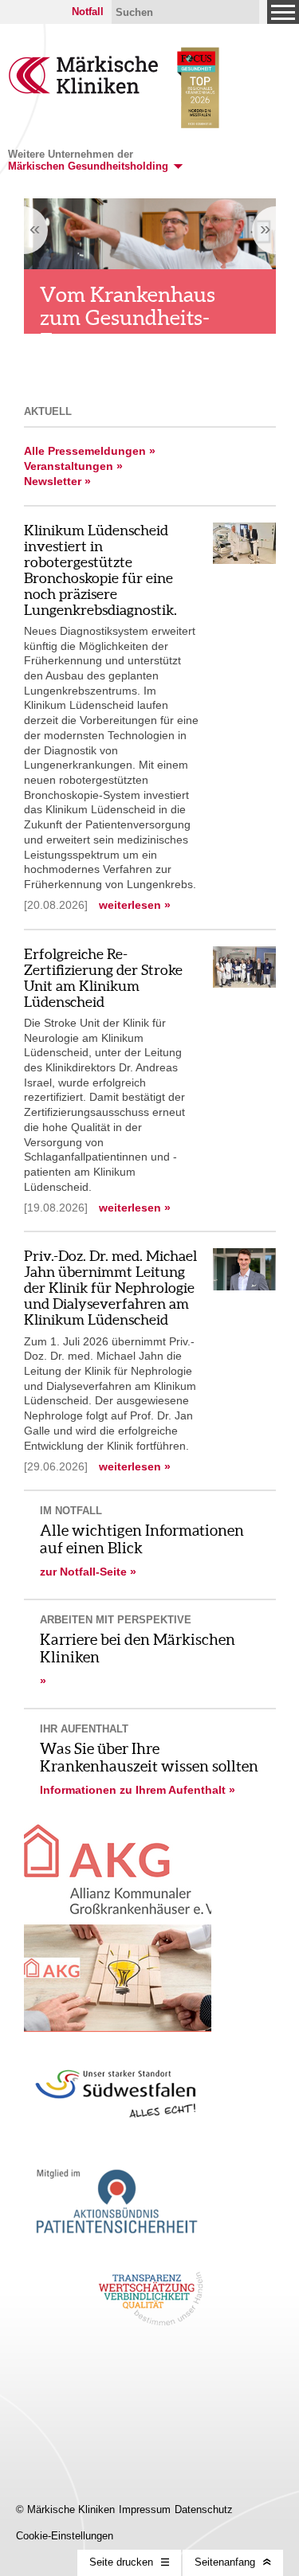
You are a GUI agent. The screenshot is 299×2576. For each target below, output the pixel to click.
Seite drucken (121, 2562)
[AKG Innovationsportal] (118, 1978)
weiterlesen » (135, 905)
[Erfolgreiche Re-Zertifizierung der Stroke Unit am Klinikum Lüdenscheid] (244, 983)
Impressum (145, 2509)
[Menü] (283, 12)
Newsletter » (57, 481)
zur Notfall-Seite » (88, 1572)
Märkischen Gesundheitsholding (88, 166)
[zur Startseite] (83, 90)
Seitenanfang (225, 2562)
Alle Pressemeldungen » (90, 451)
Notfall (88, 12)
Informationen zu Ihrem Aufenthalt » (138, 1790)
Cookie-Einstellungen (65, 2536)
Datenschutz (204, 2509)
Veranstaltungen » (73, 466)
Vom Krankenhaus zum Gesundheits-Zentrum (128, 317)
